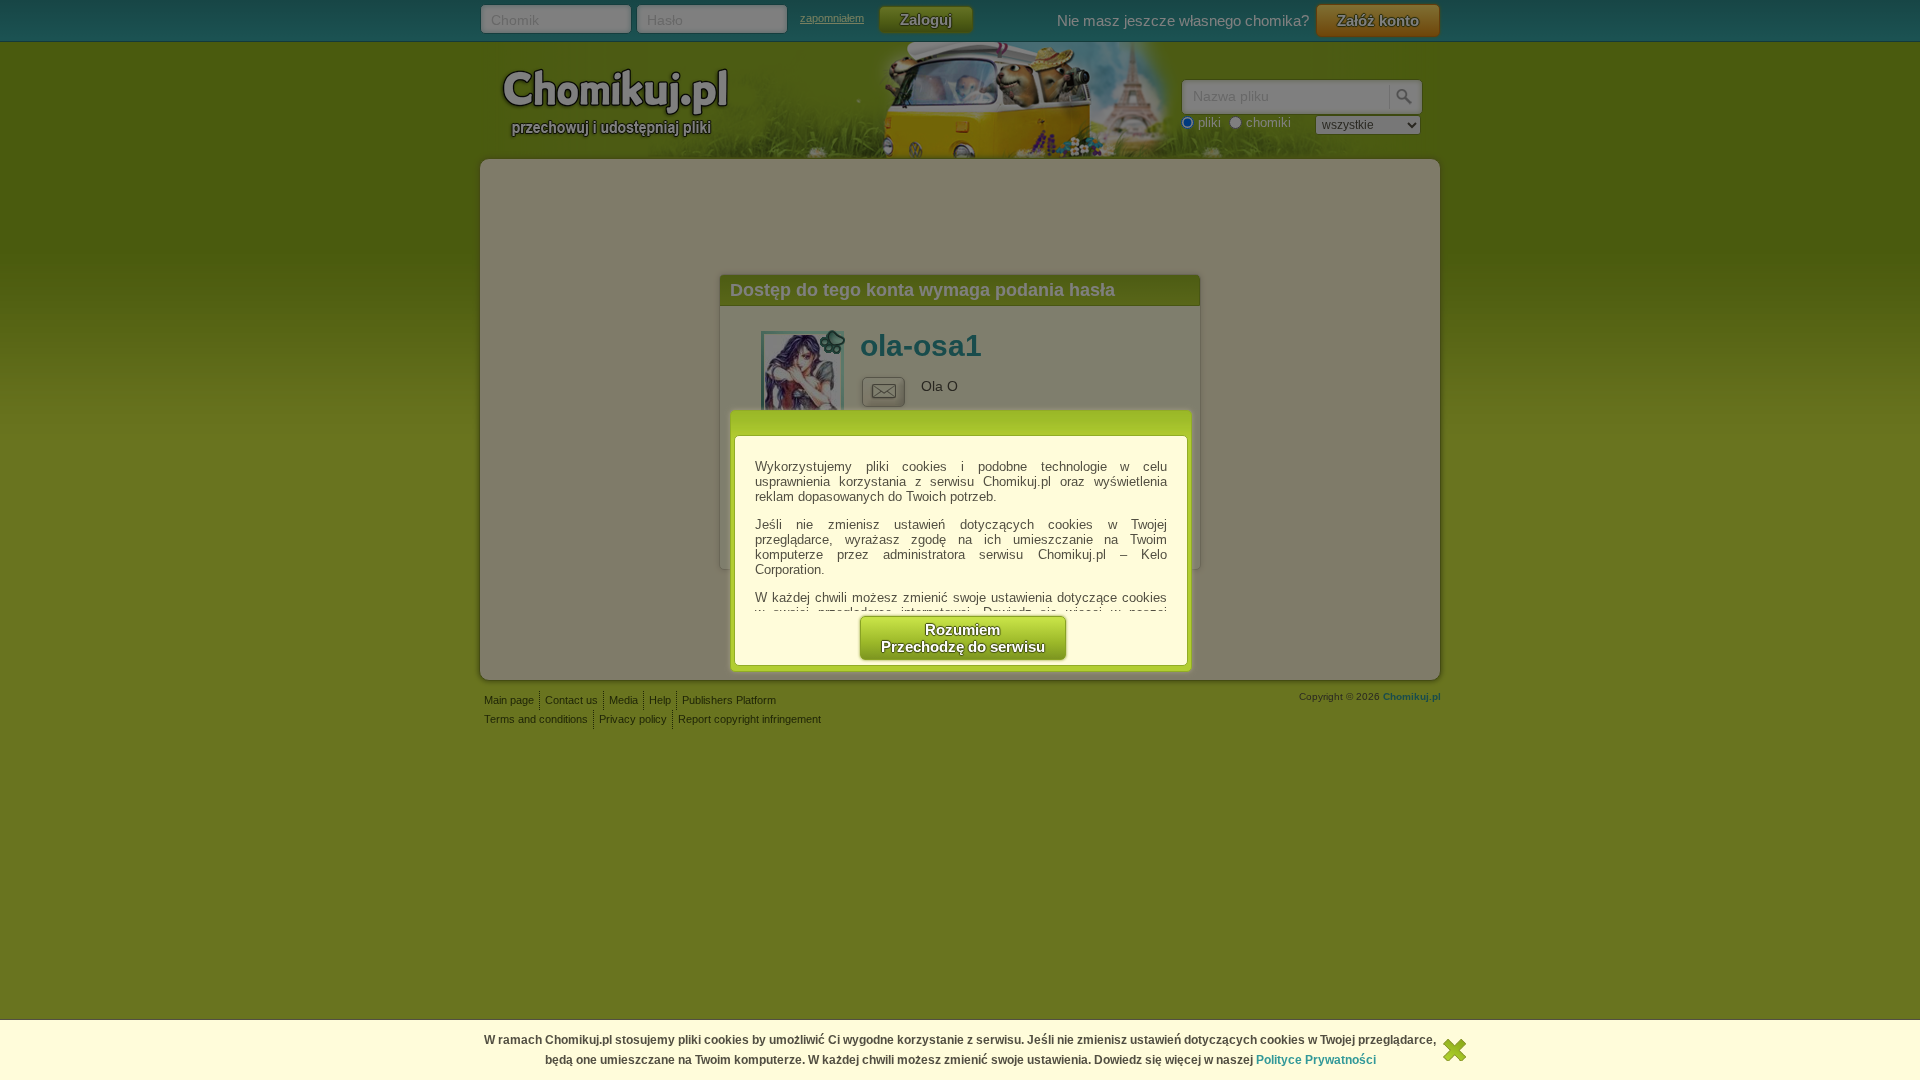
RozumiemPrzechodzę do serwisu (963, 638)
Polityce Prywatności (1316, 1060)
